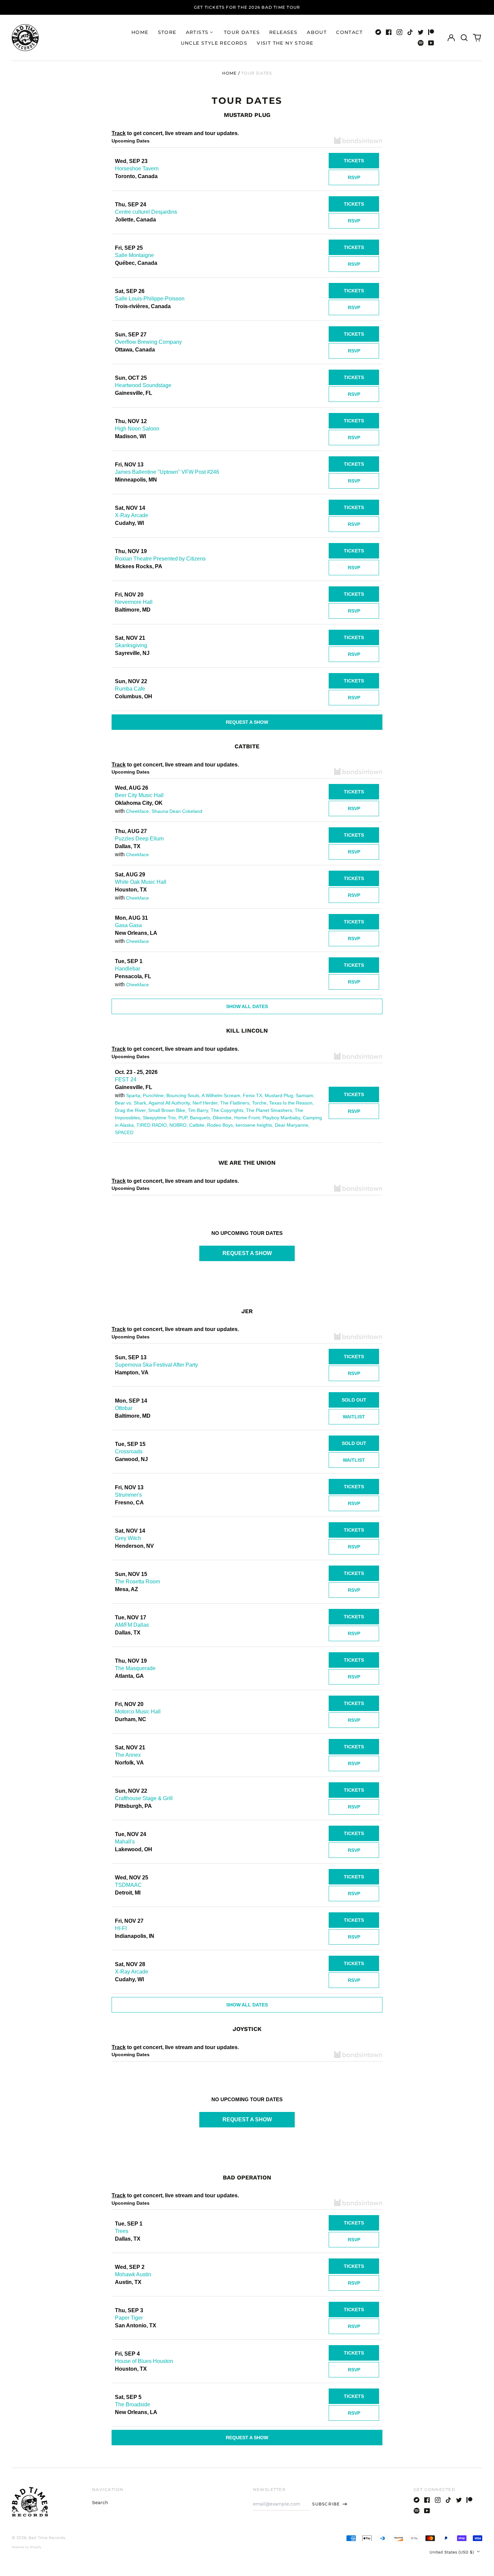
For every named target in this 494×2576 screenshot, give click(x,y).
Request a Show (247, 722)
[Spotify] (421, 43)
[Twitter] (421, 32)
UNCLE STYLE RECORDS (214, 43)
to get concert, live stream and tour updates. (175, 133)
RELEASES (283, 32)
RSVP (354, 177)
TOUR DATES (242, 32)
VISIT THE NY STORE (285, 43)
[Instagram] (400, 32)
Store (167, 32)
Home (140, 32)
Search (100, 2502)
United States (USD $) (452, 2552)
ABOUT (317, 32)
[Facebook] (389, 32)
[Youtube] (431, 43)
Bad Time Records (47, 2538)
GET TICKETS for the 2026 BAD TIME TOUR (247, 7)
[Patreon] (431, 32)
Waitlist (354, 1417)
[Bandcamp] (378, 32)
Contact (349, 32)
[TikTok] (410, 32)
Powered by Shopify (27, 2547)
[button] (464, 38)
